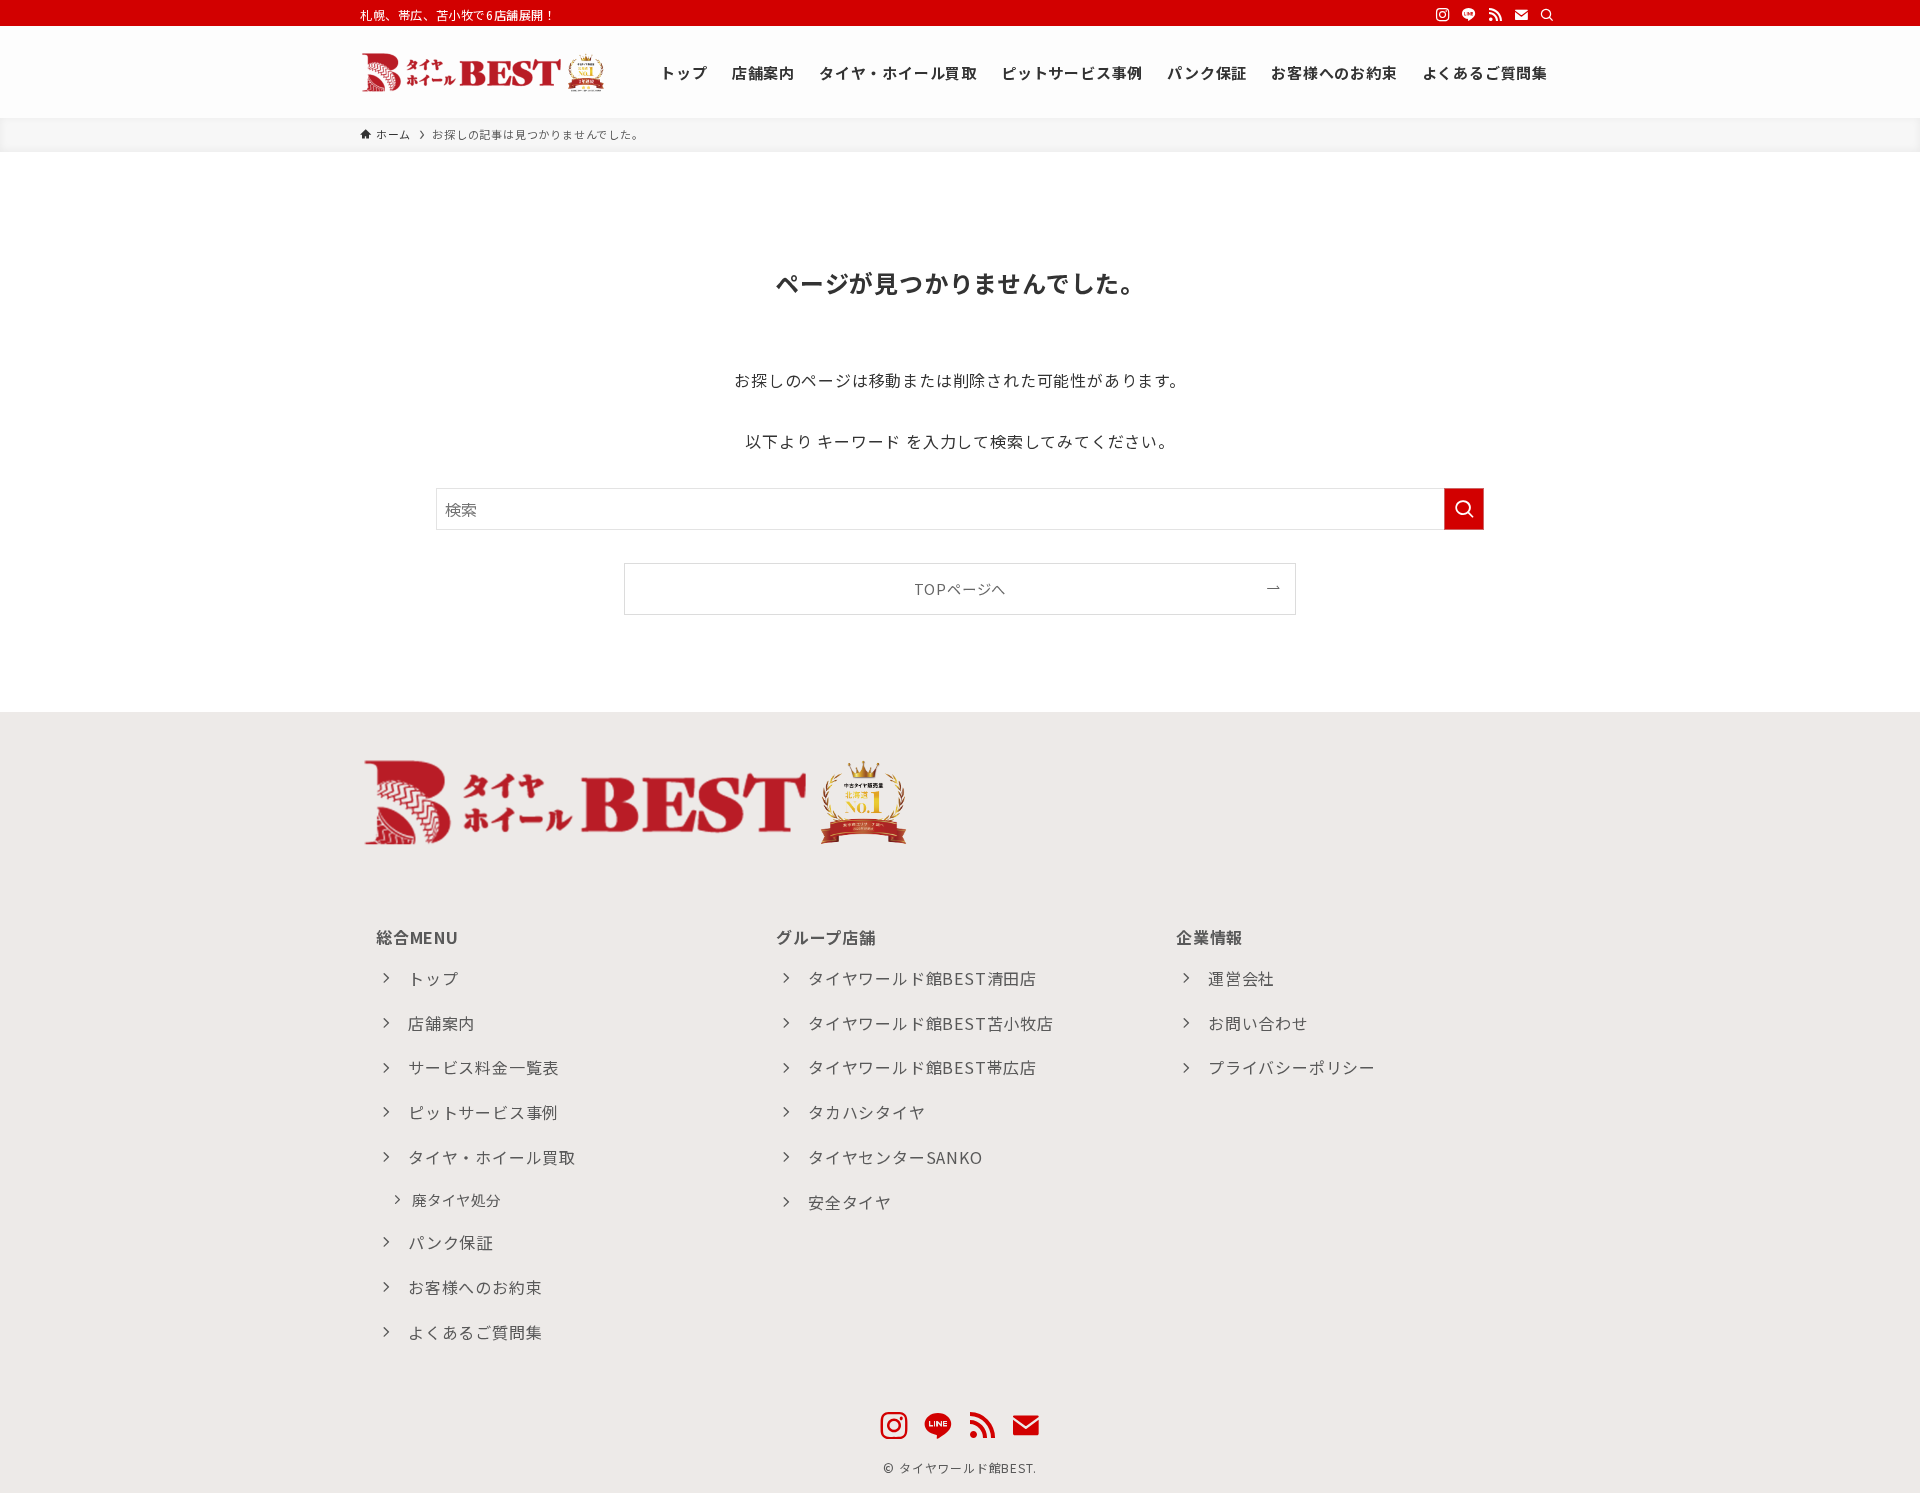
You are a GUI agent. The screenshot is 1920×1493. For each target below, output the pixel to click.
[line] (1469, 15)
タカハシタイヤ (867, 1112)
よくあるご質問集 (475, 1332)
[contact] (1521, 15)
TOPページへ (960, 588)
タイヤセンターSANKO (895, 1157)
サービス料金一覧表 (483, 1067)
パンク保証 (450, 1242)
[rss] (1495, 15)
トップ (433, 978)
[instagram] (1443, 15)
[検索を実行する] (1464, 509)
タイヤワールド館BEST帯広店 (922, 1067)
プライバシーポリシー (1292, 1067)
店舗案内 (441, 1023)
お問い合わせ (1258, 1023)
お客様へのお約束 (475, 1287)
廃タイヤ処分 (456, 1199)
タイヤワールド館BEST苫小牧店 (931, 1023)
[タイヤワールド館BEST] (484, 72)
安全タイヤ (850, 1202)
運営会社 (1241, 978)
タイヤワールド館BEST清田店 (922, 978)
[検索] (1547, 15)
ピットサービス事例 (483, 1112)
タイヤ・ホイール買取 (492, 1157)
